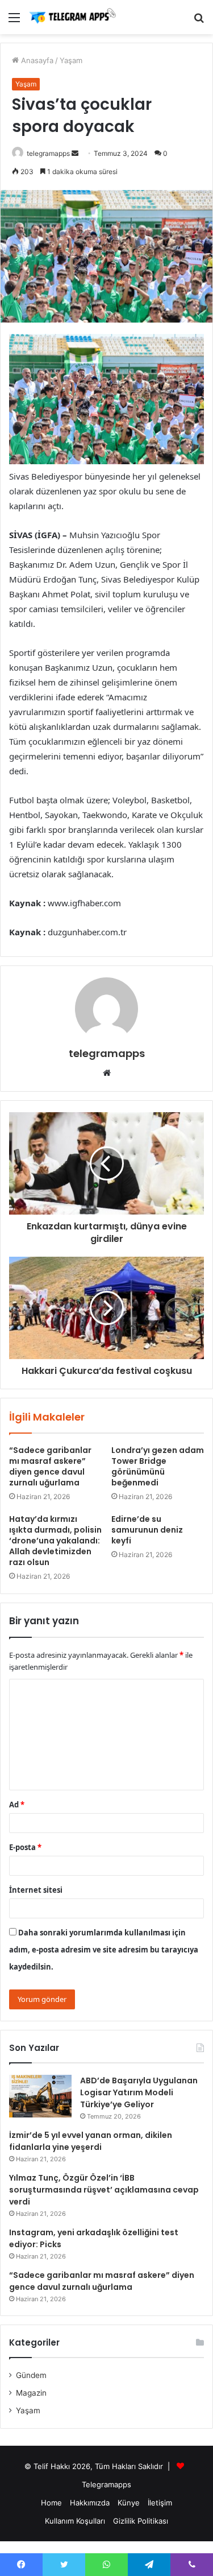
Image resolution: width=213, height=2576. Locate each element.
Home (51, 2503)
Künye (129, 2503)
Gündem (31, 2375)
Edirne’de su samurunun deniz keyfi (147, 1530)
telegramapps (48, 153)
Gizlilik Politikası (141, 2521)
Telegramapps (106, 2484)
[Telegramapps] (74, 17)
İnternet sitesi (36, 1890)
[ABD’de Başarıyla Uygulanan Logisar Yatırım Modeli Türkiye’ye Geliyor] (40, 2096)
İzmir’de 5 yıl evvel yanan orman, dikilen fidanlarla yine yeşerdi (91, 2141)
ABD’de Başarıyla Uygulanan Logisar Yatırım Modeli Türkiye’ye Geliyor (139, 2092)
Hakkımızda (90, 2503)
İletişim (160, 2503)
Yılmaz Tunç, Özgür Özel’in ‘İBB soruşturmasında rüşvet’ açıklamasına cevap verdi (104, 2190)
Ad (17, 1805)
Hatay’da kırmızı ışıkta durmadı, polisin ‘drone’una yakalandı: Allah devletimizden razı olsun (55, 1541)
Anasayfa (36, 60)
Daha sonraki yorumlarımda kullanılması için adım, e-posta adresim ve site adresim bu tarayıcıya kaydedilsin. (104, 1950)
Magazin (31, 2393)
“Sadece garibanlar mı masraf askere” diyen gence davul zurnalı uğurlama (50, 1466)
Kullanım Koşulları (75, 2521)
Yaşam (71, 60)
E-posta (25, 1847)
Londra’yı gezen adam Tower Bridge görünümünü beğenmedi (158, 1466)
